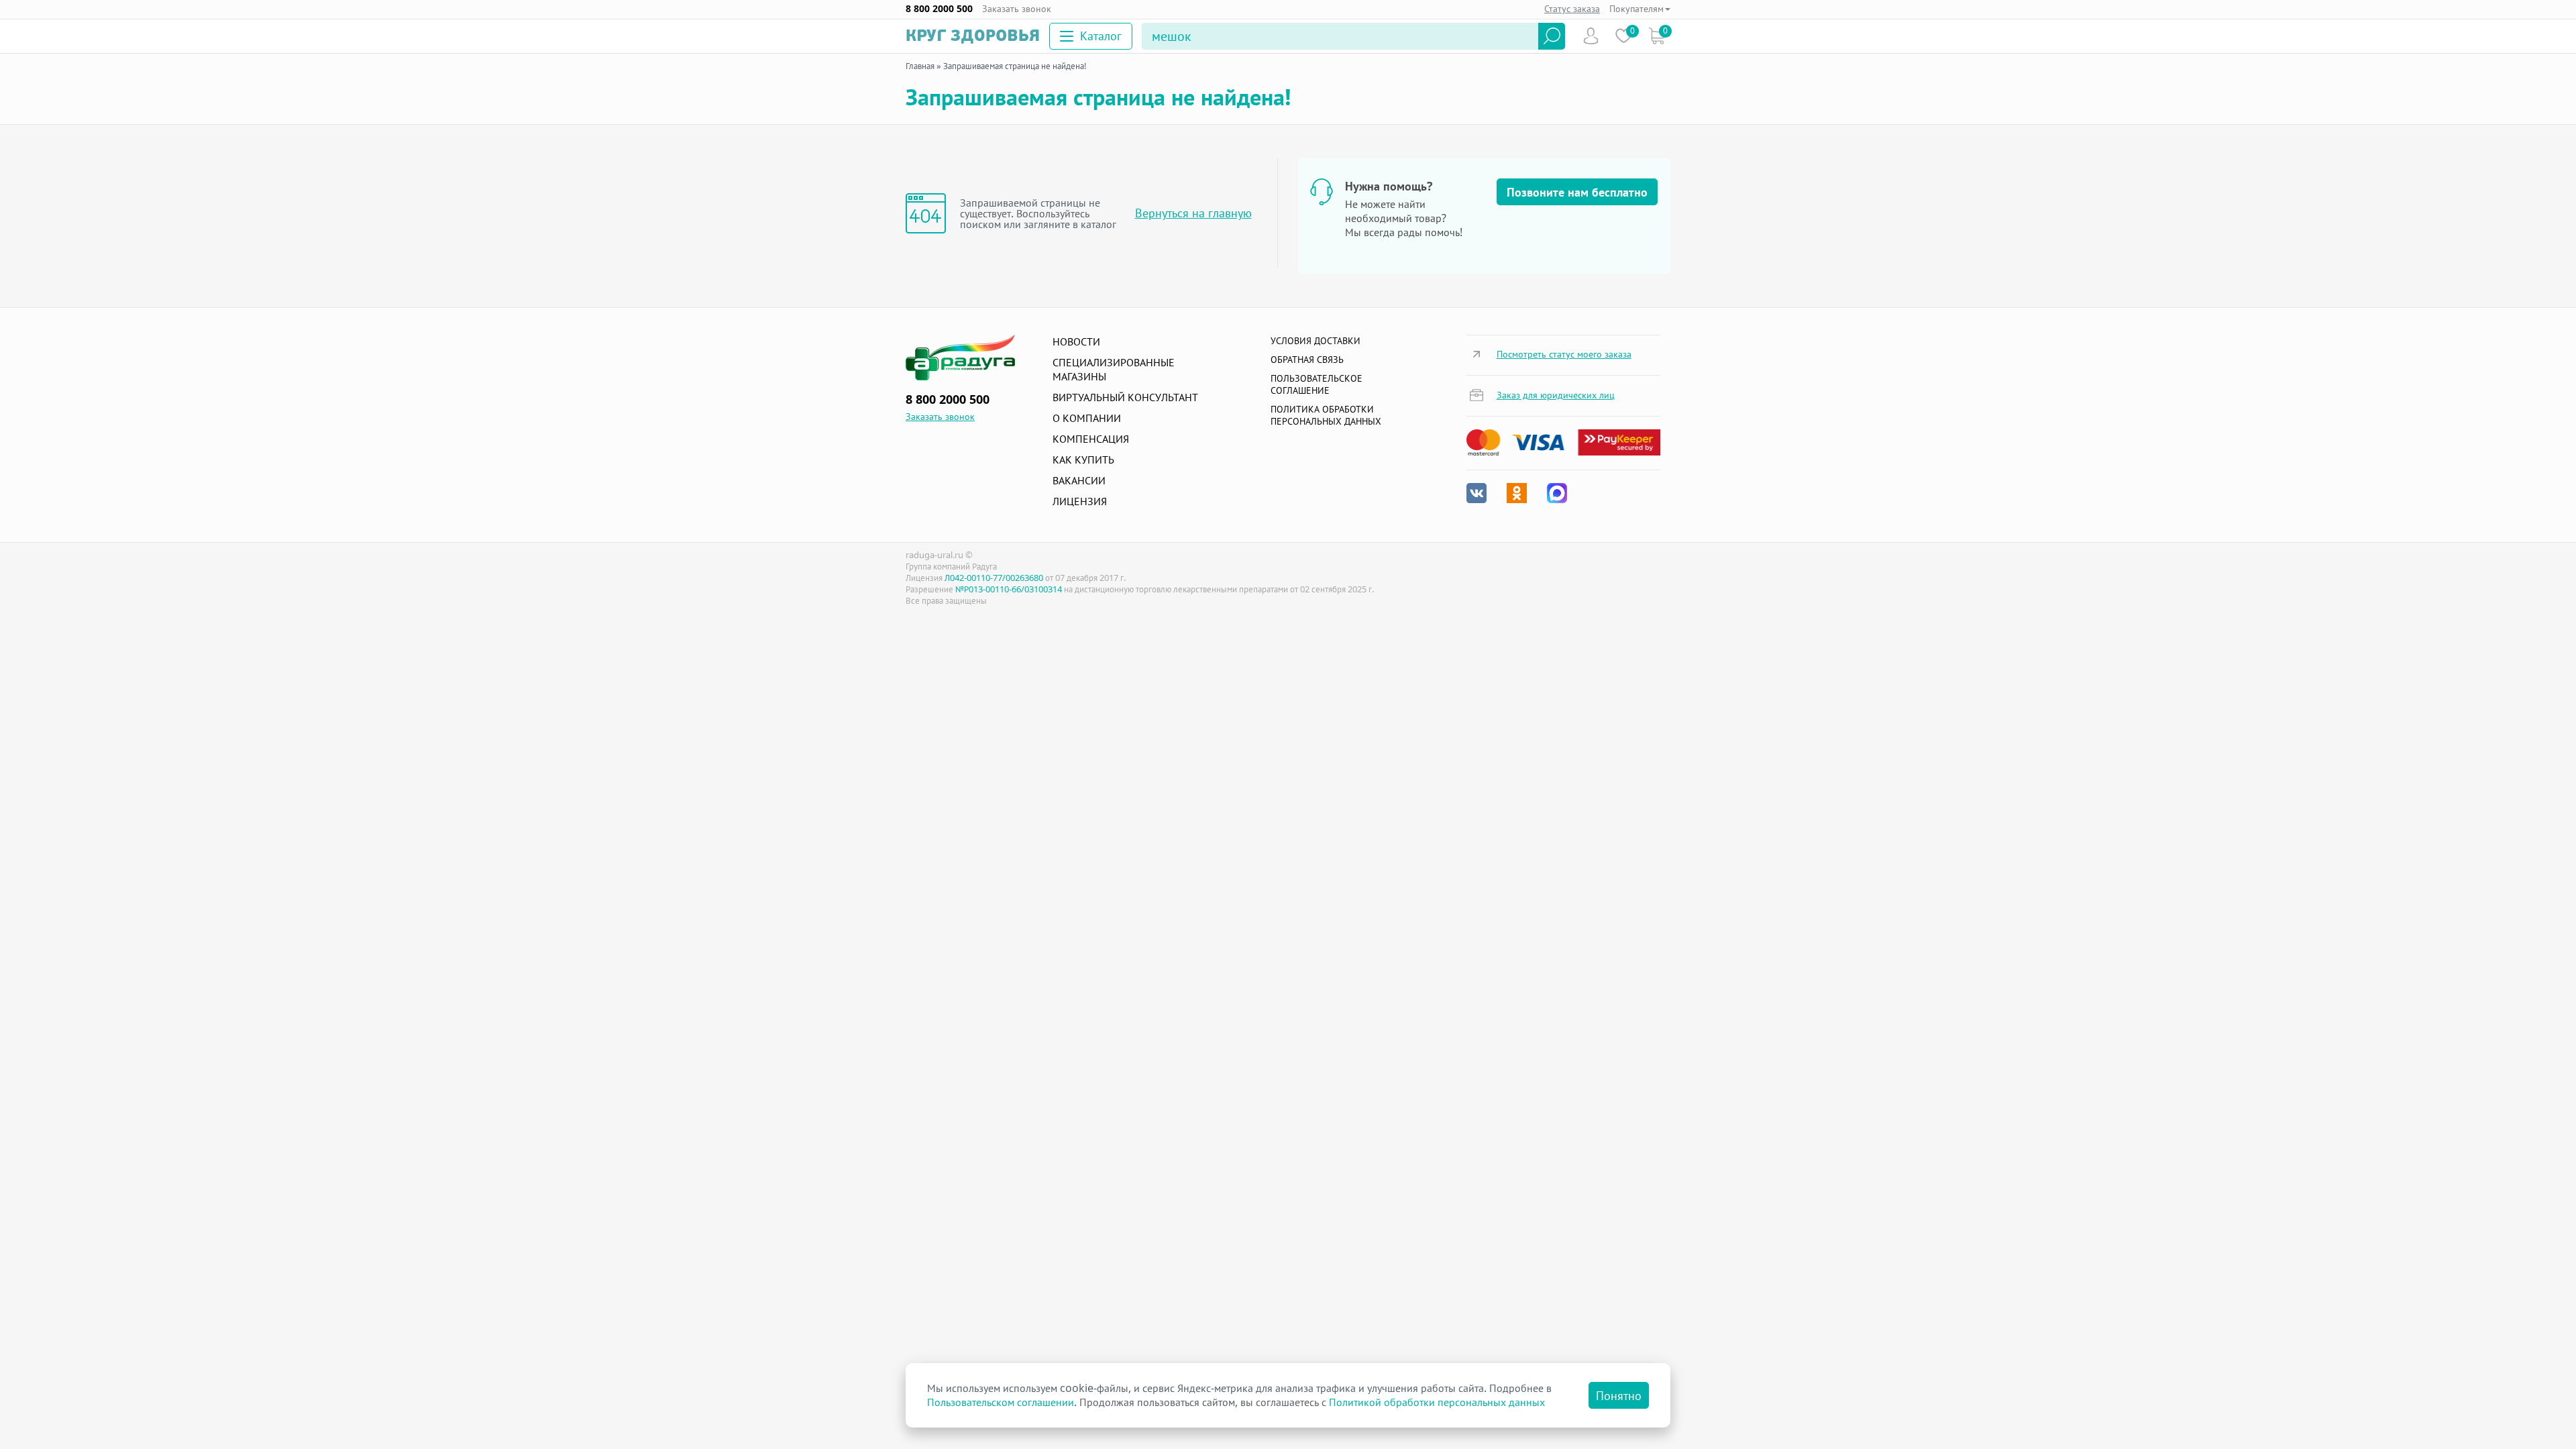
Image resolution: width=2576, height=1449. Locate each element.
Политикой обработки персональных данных (1437, 1402)
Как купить (1083, 460)
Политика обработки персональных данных (1326, 415)
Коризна (1657, 36)
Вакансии (1079, 480)
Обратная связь (1307, 359)
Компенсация (1091, 439)
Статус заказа (1572, 8)
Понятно (1619, 1395)
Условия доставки (1316, 340)
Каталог (1101, 36)
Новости (1076, 341)
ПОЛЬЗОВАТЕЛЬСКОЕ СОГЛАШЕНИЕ (1317, 384)
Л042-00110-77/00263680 (994, 578)
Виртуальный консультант (1125, 397)
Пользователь (1591, 36)
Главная (920, 66)
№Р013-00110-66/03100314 (1009, 589)
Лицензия (1080, 501)
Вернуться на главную (1193, 213)
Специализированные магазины (1114, 369)
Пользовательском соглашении (1001, 1402)
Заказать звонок (1017, 9)
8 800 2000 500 (939, 9)
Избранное (1624, 36)
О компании (1087, 418)
